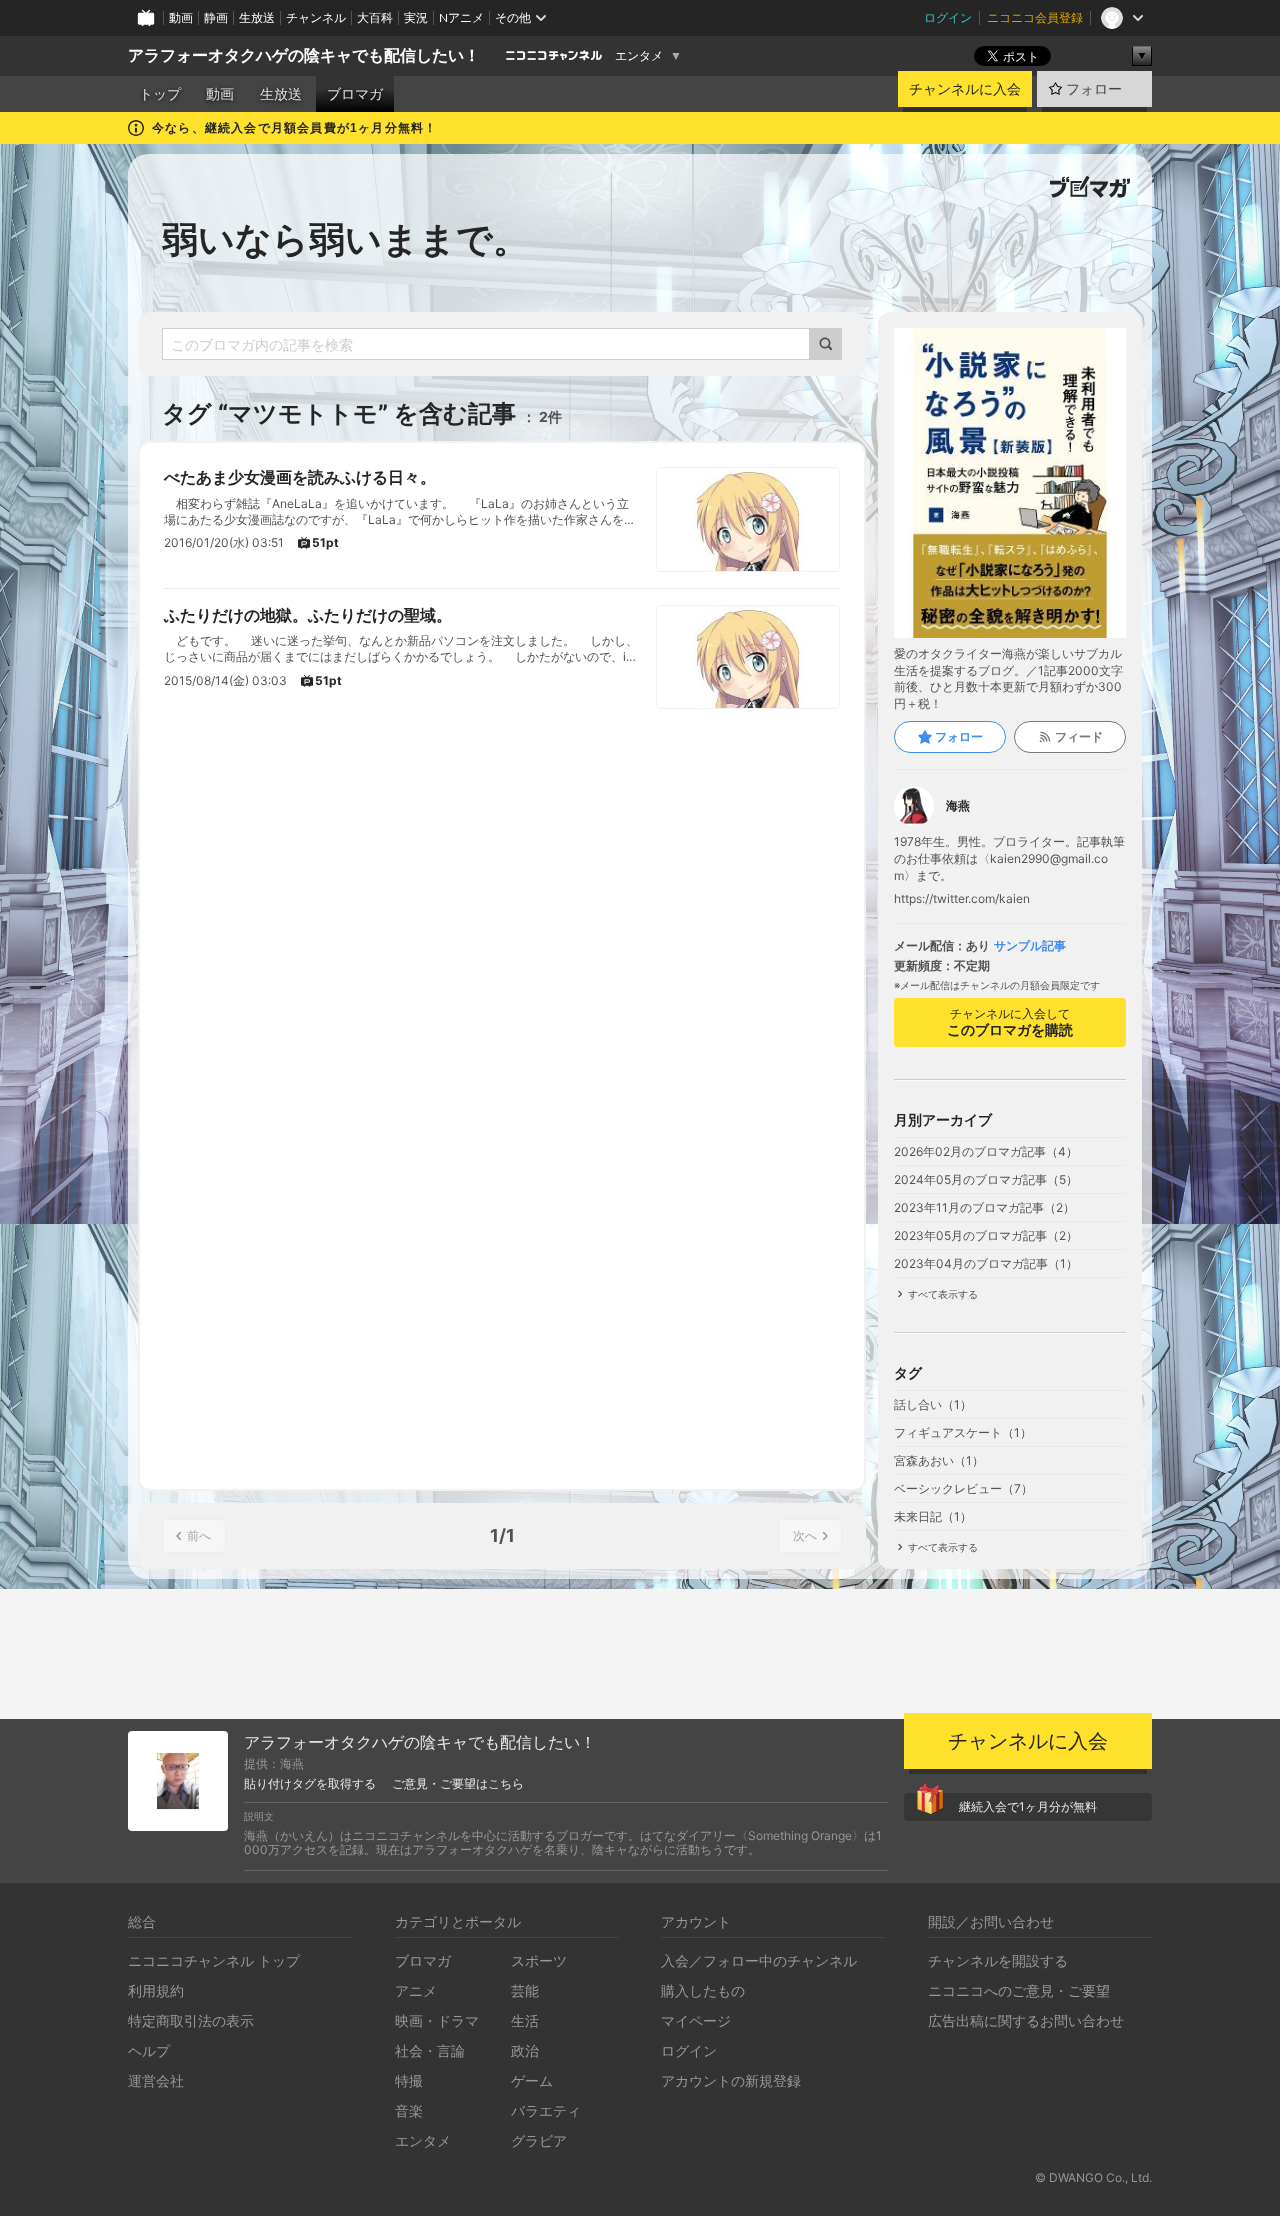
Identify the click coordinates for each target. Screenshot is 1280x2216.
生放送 (257, 17)
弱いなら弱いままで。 (345, 239)
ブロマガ (355, 94)
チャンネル (316, 17)
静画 (216, 17)
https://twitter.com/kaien (962, 899)
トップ (160, 94)
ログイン (948, 17)
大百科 (375, 17)
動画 (181, 17)
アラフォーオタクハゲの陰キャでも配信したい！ (304, 55)
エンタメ (639, 56)
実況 (416, 17)
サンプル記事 (1030, 946)
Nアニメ (461, 17)
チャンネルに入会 (965, 89)
